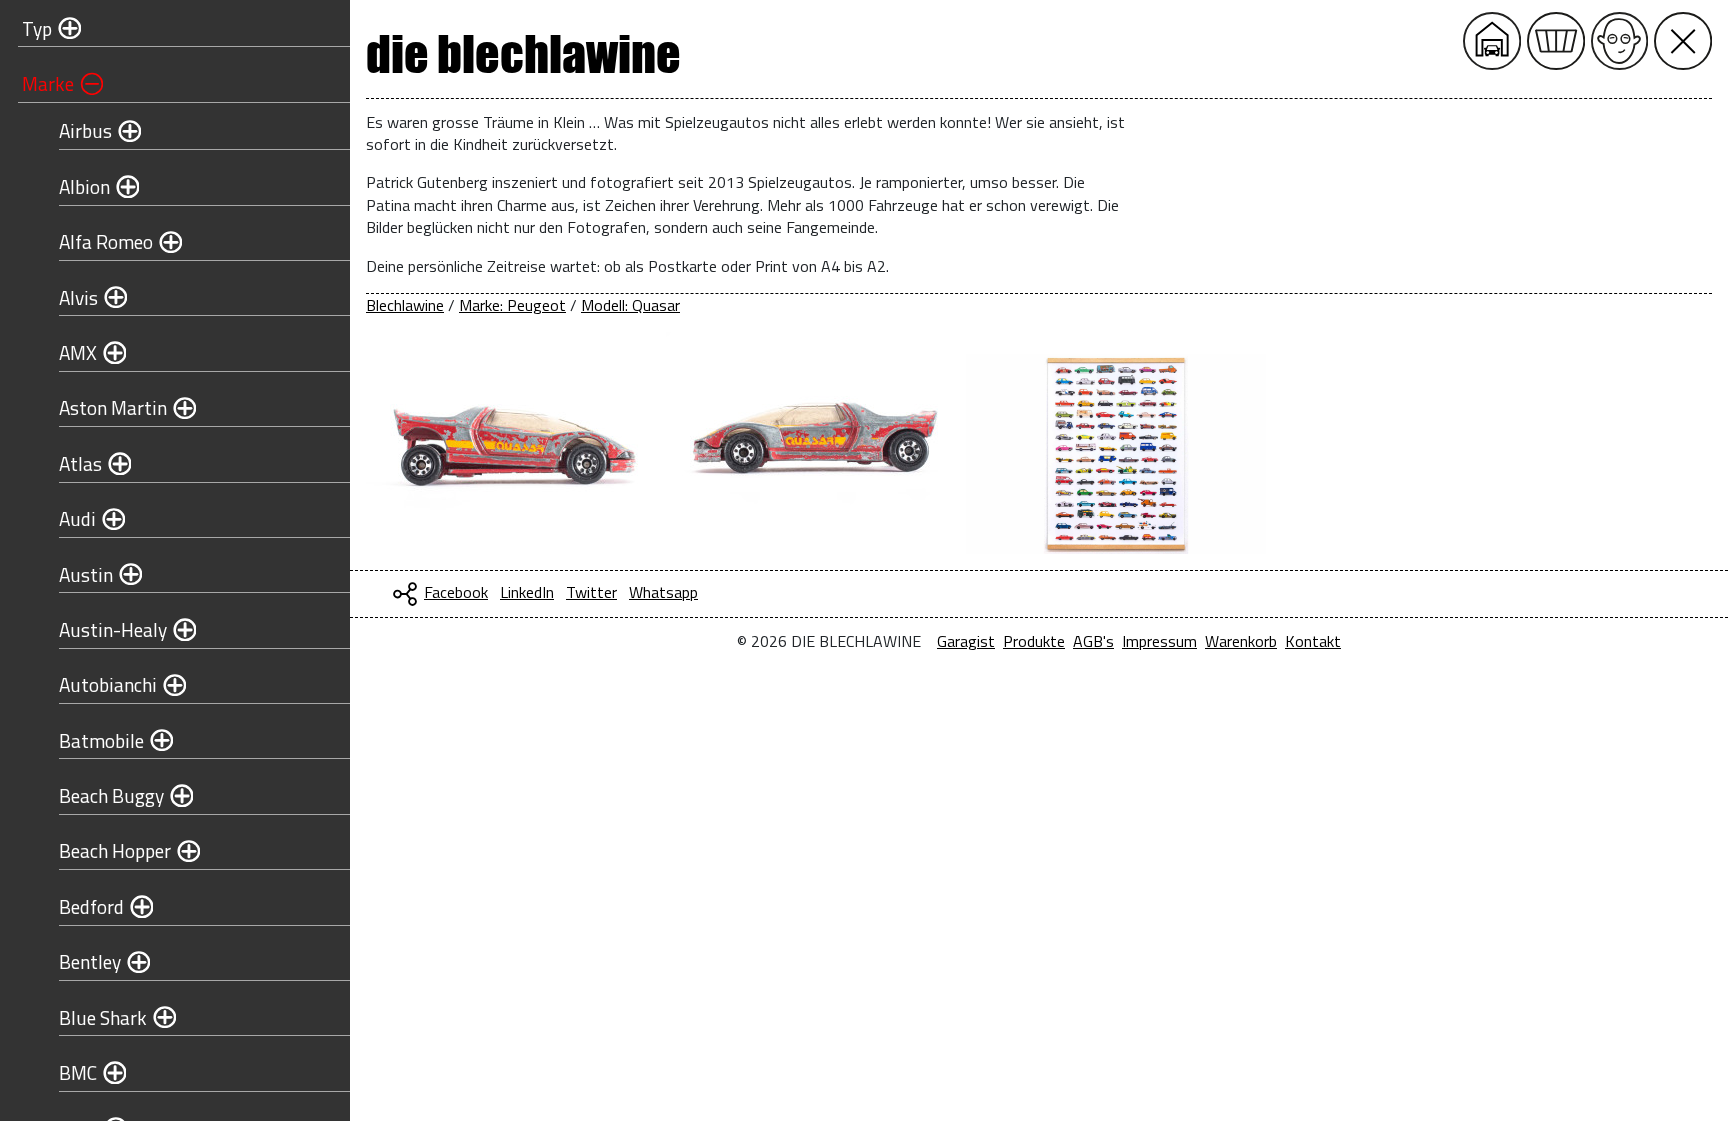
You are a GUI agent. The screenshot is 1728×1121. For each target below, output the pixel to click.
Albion (84, 186)
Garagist (966, 641)
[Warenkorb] (1556, 41)
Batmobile (101, 740)
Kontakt (1313, 641)
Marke (48, 83)
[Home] (1492, 41)
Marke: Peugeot (512, 305)
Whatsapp (663, 592)
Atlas (80, 463)
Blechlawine (405, 305)
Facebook (456, 592)
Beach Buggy (111, 795)
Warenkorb (1241, 641)
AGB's (1093, 641)
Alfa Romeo (106, 241)
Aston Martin (113, 407)
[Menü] (1683, 41)
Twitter (591, 592)
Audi (77, 518)
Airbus (85, 130)
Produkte (1034, 641)
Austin (86, 574)
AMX (78, 352)
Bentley (90, 961)
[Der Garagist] (1620, 41)
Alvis (78, 297)
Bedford (91, 906)
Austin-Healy (113, 629)
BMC (78, 1072)
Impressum (1159, 641)
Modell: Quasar (630, 305)
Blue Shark (103, 1017)
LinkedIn (527, 592)
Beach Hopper (115, 850)
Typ (37, 28)
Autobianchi (108, 684)
